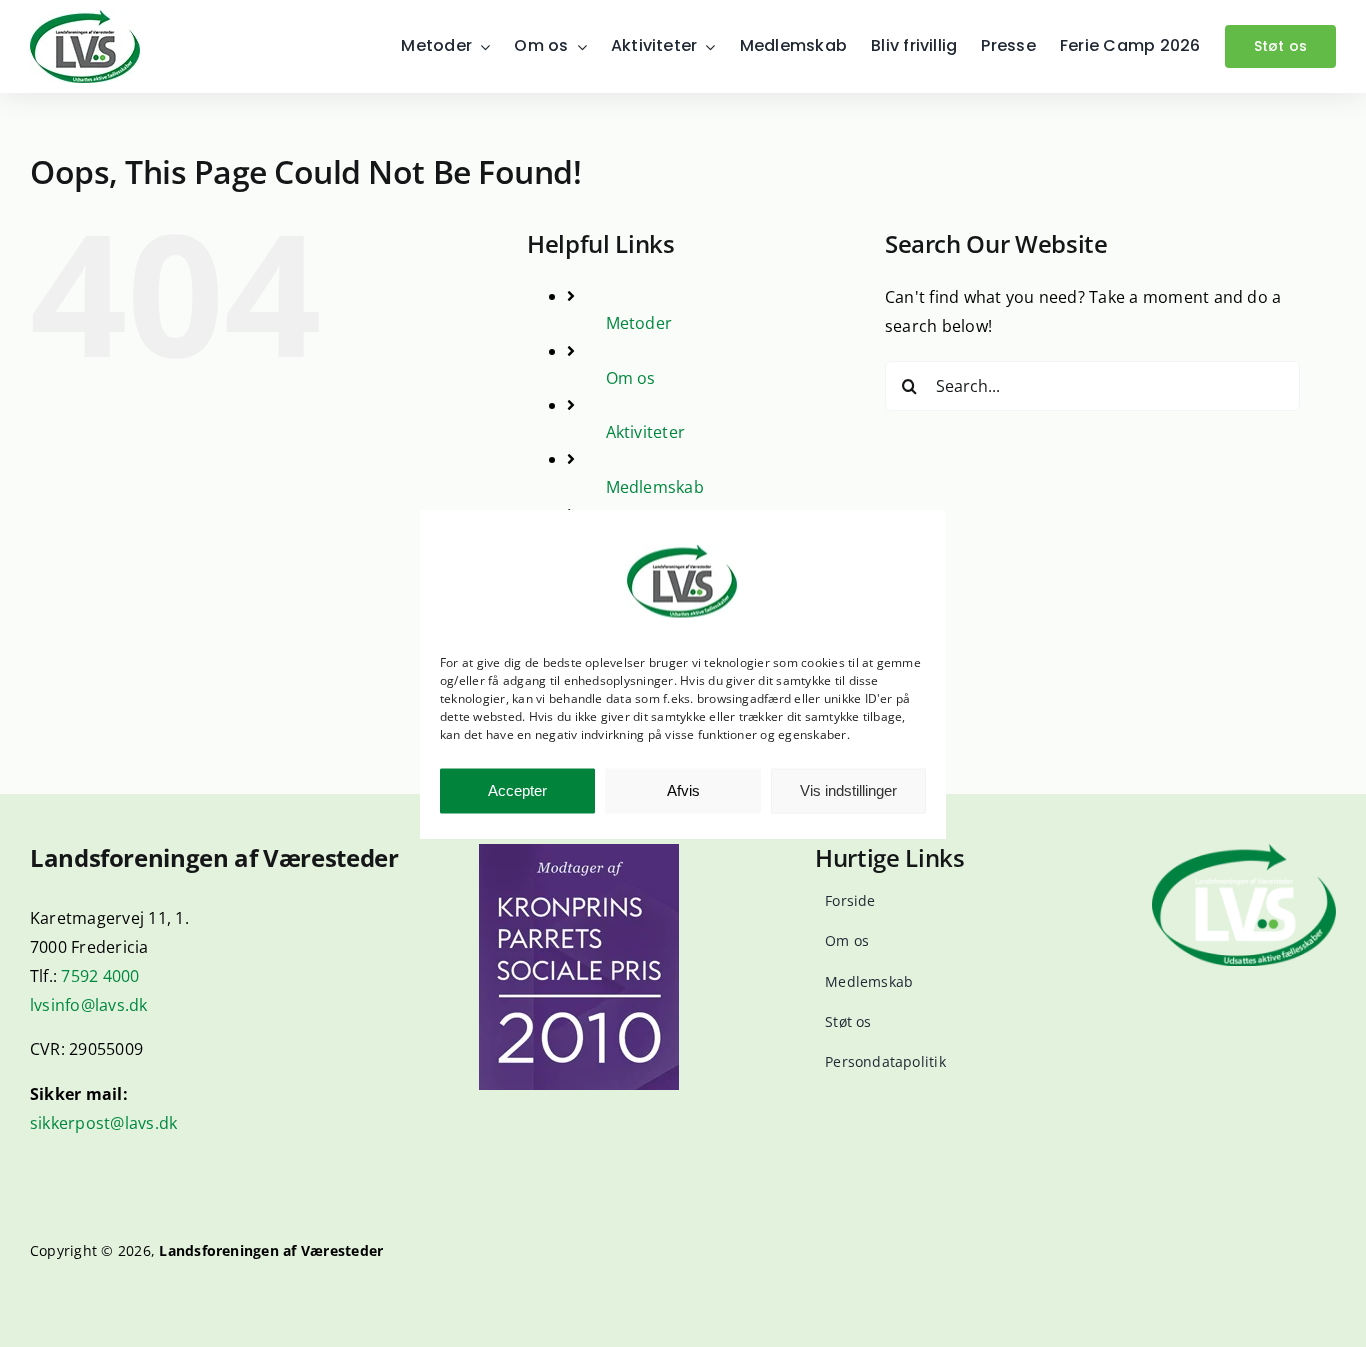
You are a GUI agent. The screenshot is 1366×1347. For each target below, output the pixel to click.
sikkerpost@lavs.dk (103, 1123)
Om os (631, 378)
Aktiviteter (646, 432)
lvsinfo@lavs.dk (89, 1005)
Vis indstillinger (848, 790)
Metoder (639, 323)
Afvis (683, 790)
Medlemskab (655, 487)
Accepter (517, 790)
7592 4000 (100, 976)
